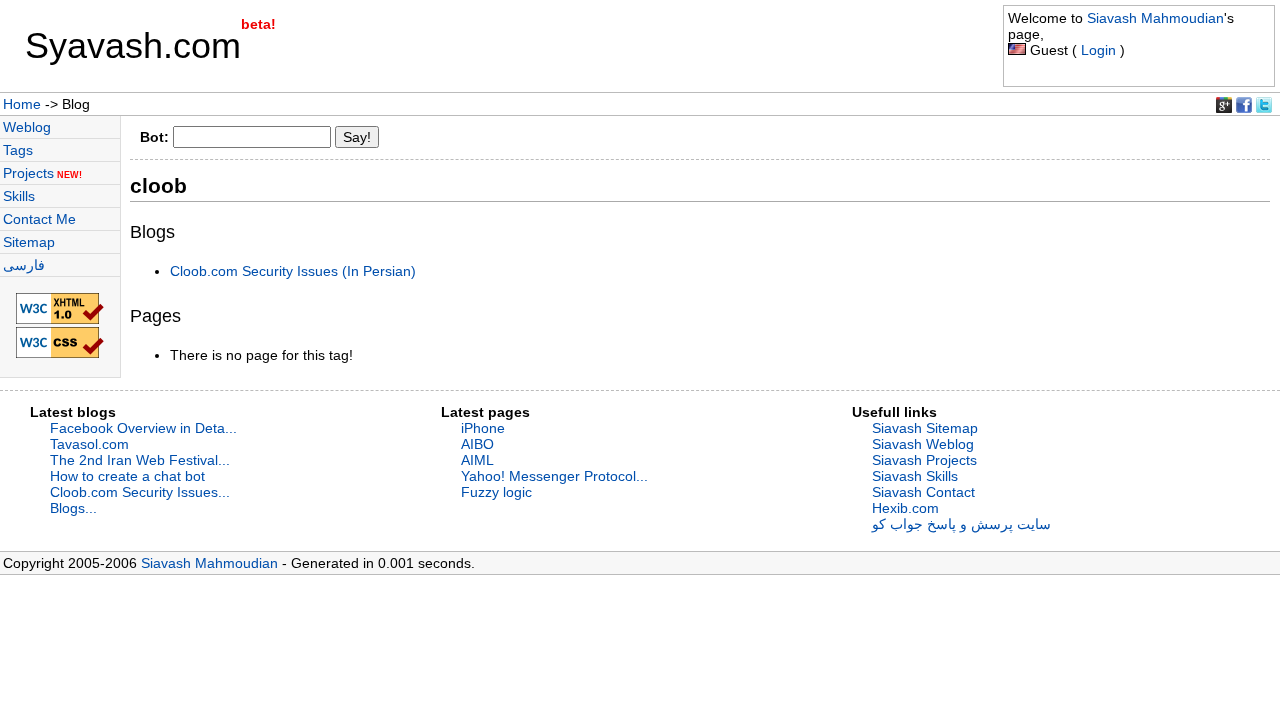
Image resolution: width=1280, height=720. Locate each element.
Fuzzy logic (496, 492)
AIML (477, 460)
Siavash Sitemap (925, 428)
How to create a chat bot (127, 476)
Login (1098, 50)
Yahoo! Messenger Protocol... (554, 476)
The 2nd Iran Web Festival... (140, 460)
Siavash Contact (923, 492)
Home (22, 104)
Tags (18, 150)
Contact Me (39, 219)
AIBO (477, 444)
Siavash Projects (924, 460)
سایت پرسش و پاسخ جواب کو (961, 524)
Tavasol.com (89, 444)
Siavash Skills (915, 476)
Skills (19, 196)
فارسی (24, 265)
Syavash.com (133, 45)
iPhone (483, 428)
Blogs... (73, 508)
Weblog (27, 127)
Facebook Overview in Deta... (143, 428)
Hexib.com (905, 508)
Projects (42, 173)
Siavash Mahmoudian (1155, 18)
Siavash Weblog (923, 444)
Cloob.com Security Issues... (140, 492)
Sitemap (29, 242)
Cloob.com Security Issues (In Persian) (293, 271)
